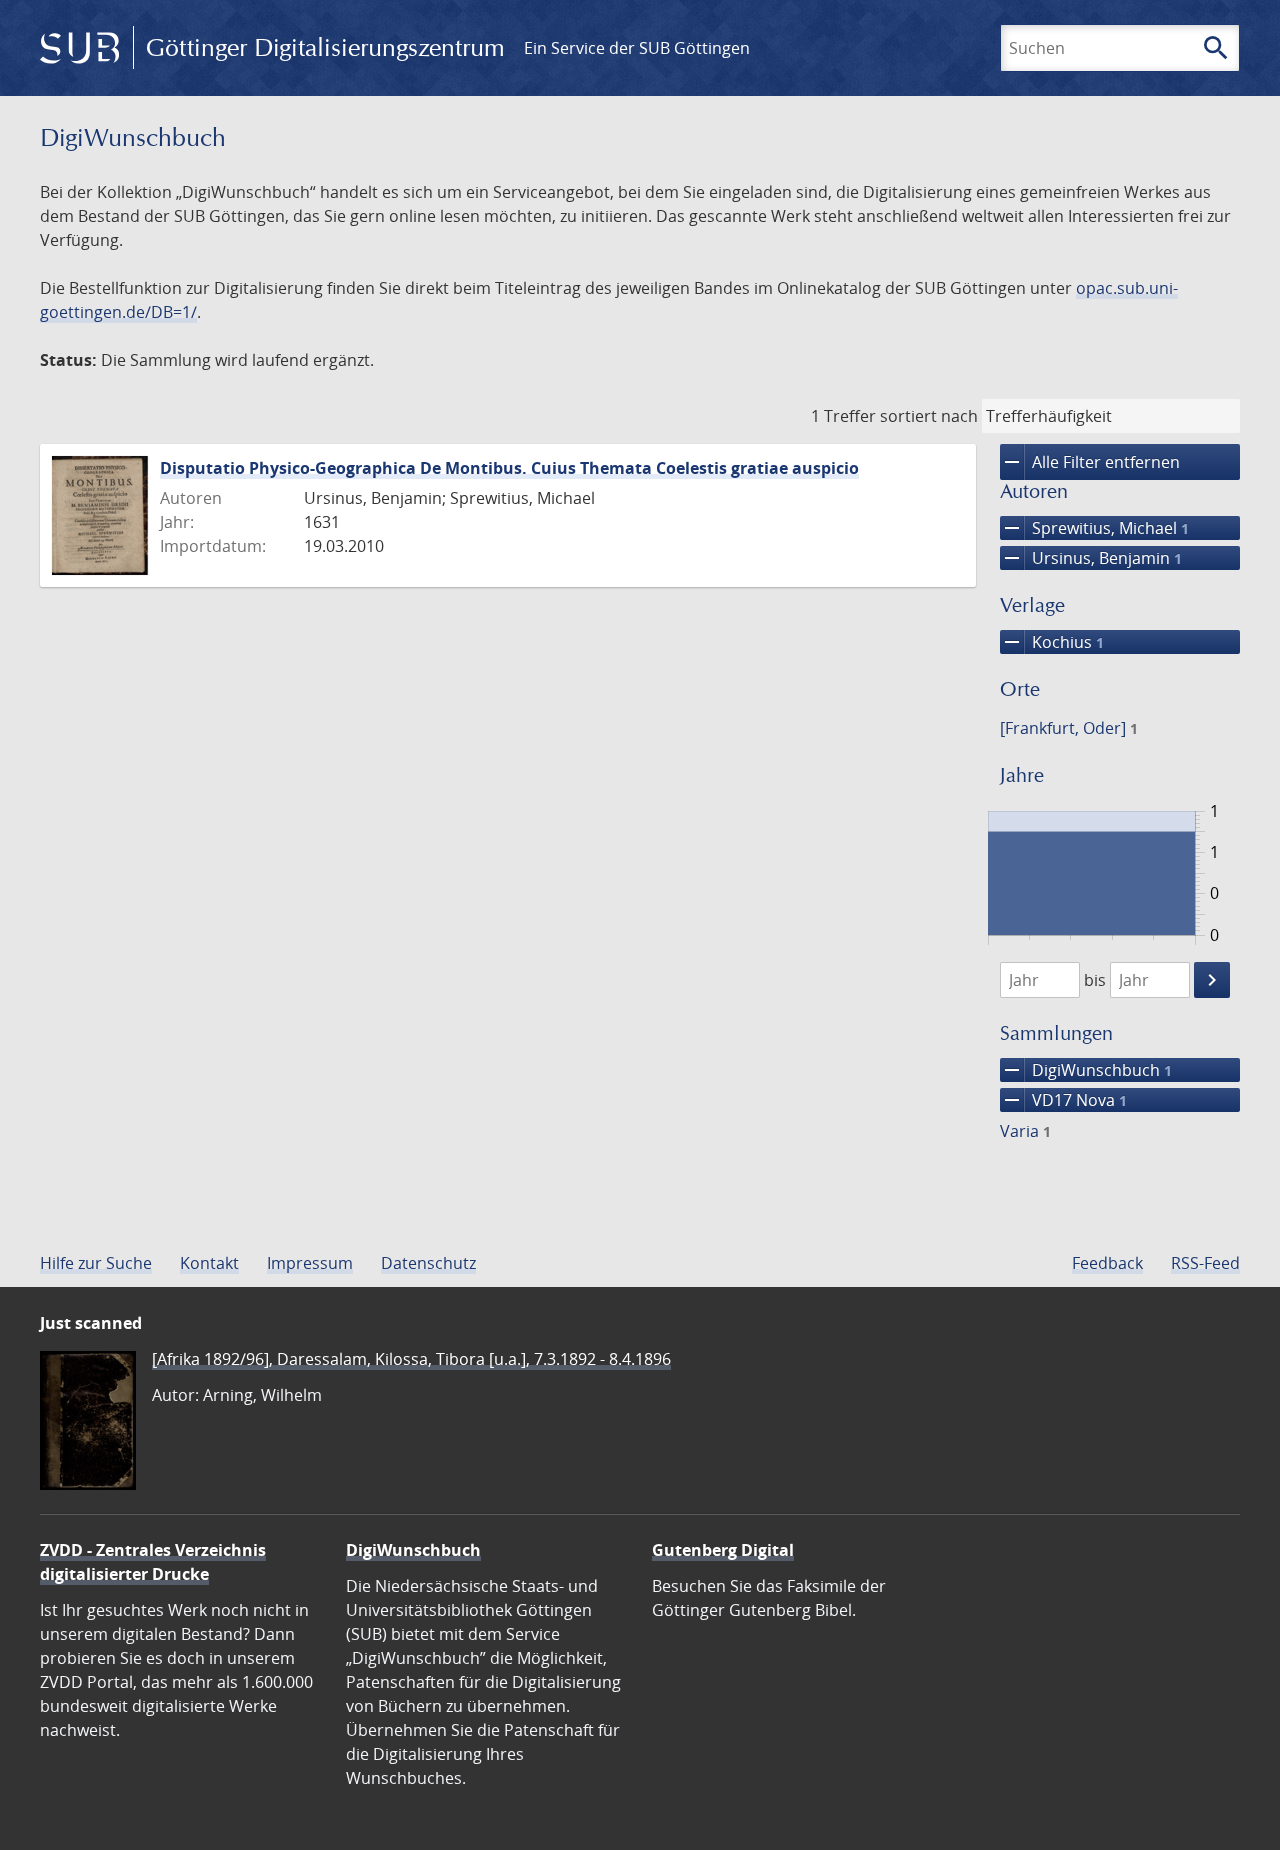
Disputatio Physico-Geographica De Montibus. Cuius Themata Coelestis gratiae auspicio (509, 468)
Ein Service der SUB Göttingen (637, 48)
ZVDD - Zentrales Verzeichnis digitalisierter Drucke (153, 1562)
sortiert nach (929, 416)
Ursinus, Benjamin (1091, 558)
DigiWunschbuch (1086, 1070)
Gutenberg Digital (723, 1550)
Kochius (1052, 642)
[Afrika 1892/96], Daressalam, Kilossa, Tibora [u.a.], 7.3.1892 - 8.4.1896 (411, 1359)
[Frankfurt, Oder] (1069, 728)
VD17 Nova (1063, 1100)
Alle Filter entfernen (1090, 462)
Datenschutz (428, 1263)
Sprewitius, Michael (1094, 528)
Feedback (1107, 1263)
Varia (1025, 1131)
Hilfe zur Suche (96, 1263)
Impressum (310, 1263)
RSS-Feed (1205, 1263)
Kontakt (209, 1263)
